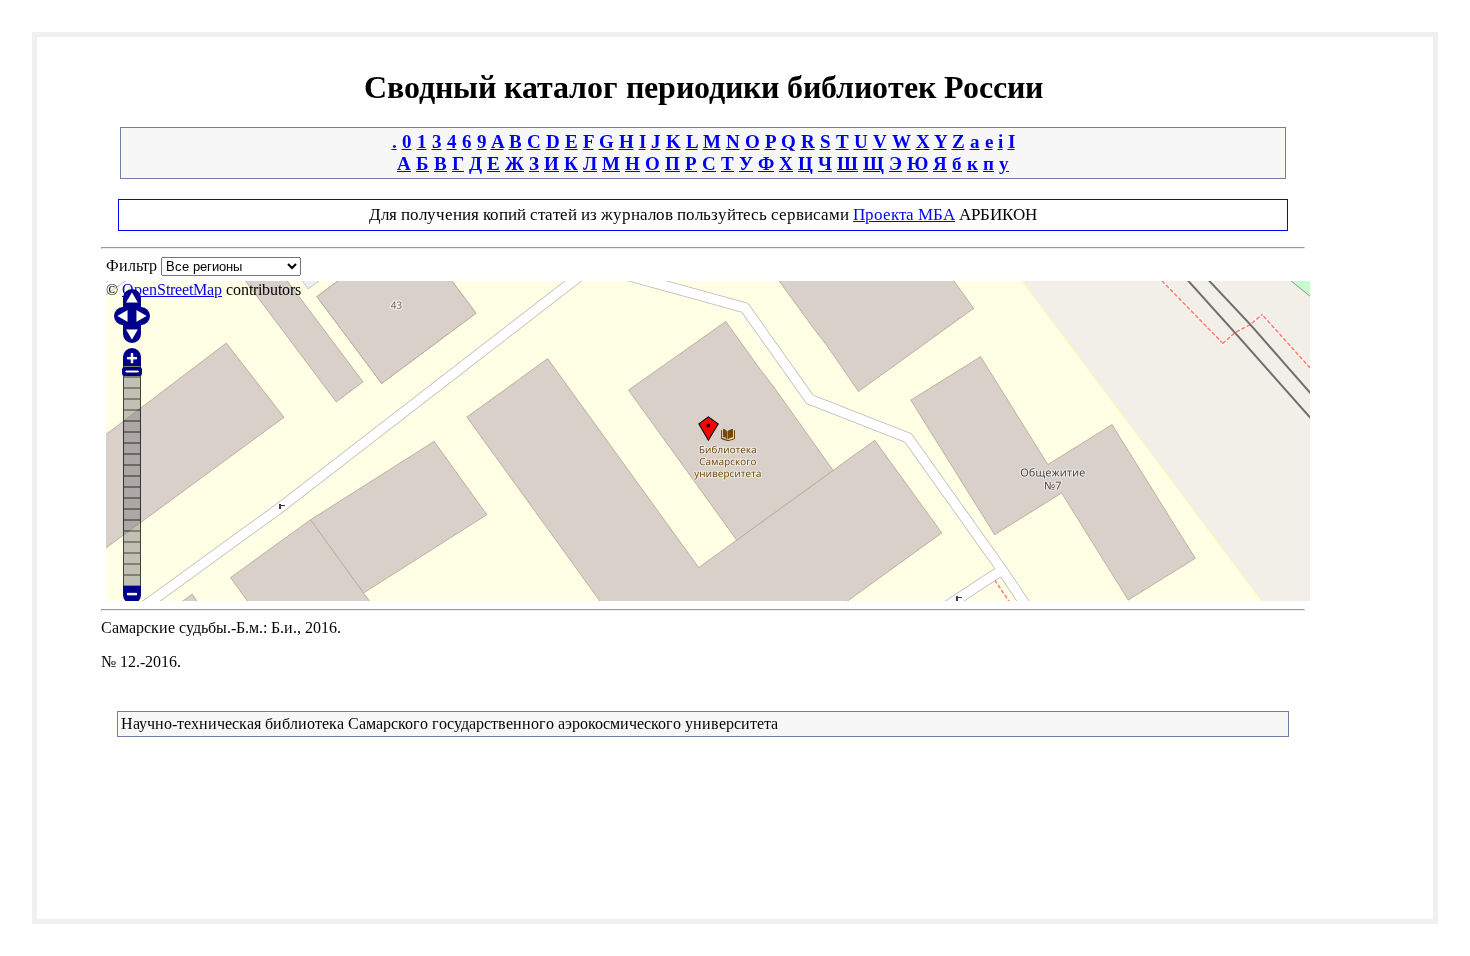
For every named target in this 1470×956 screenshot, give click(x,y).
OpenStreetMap (172, 289)
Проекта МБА (904, 214)
